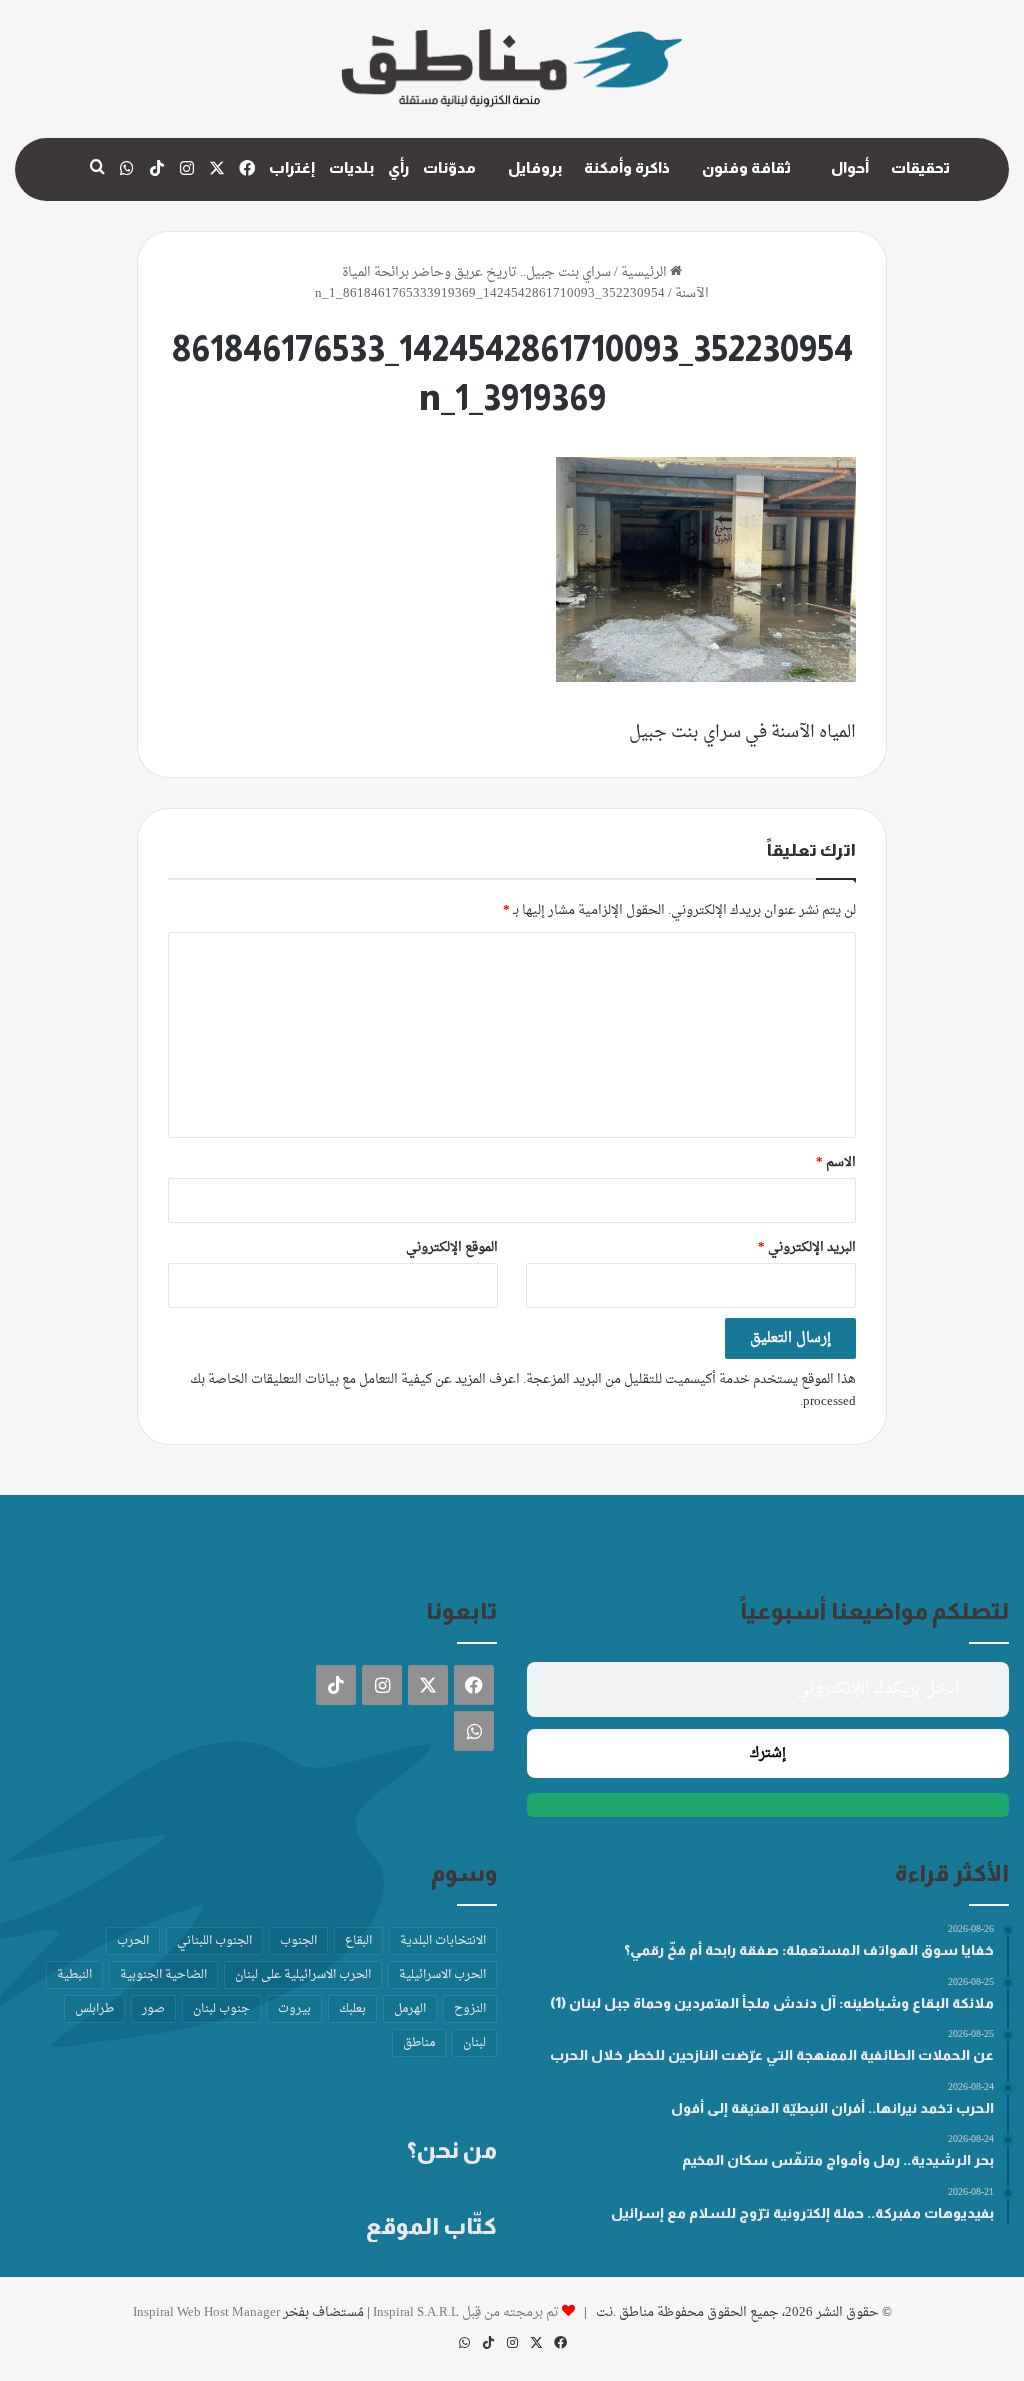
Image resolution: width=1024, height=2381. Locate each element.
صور (153, 2009)
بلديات (351, 167)
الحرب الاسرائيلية (442, 1975)
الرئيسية (645, 272)
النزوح (470, 2009)
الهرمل (410, 2009)
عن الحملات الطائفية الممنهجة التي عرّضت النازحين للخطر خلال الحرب (772, 2055)
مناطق (419, 2043)
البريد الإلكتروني (807, 1247)
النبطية (74, 1975)
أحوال (850, 167)
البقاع (358, 1941)
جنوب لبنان (221, 2009)
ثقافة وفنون (746, 167)
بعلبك (352, 2009)
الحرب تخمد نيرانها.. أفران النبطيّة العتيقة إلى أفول (832, 2108)
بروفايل (535, 167)
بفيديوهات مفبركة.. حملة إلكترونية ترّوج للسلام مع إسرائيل (802, 2213)
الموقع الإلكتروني (452, 1247)
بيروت (294, 2009)
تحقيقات (920, 167)
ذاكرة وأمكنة (627, 167)
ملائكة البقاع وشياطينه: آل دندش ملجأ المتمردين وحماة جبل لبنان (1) (772, 2003)
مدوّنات (449, 167)
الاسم (836, 1162)
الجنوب (298, 1941)
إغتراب (292, 167)
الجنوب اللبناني (214, 1941)
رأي (398, 167)
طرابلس (94, 2009)
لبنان (474, 2043)
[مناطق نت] (512, 69)
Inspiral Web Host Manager (206, 2312)
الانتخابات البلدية (443, 1941)
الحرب (133, 1941)
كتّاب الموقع (431, 2226)
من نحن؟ (452, 2150)
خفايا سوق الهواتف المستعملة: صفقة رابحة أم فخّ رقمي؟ (809, 1950)
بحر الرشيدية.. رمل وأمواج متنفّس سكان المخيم (838, 2160)
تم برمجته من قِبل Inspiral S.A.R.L (466, 2312)
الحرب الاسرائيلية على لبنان (303, 1975)
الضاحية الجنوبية (163, 1975)
